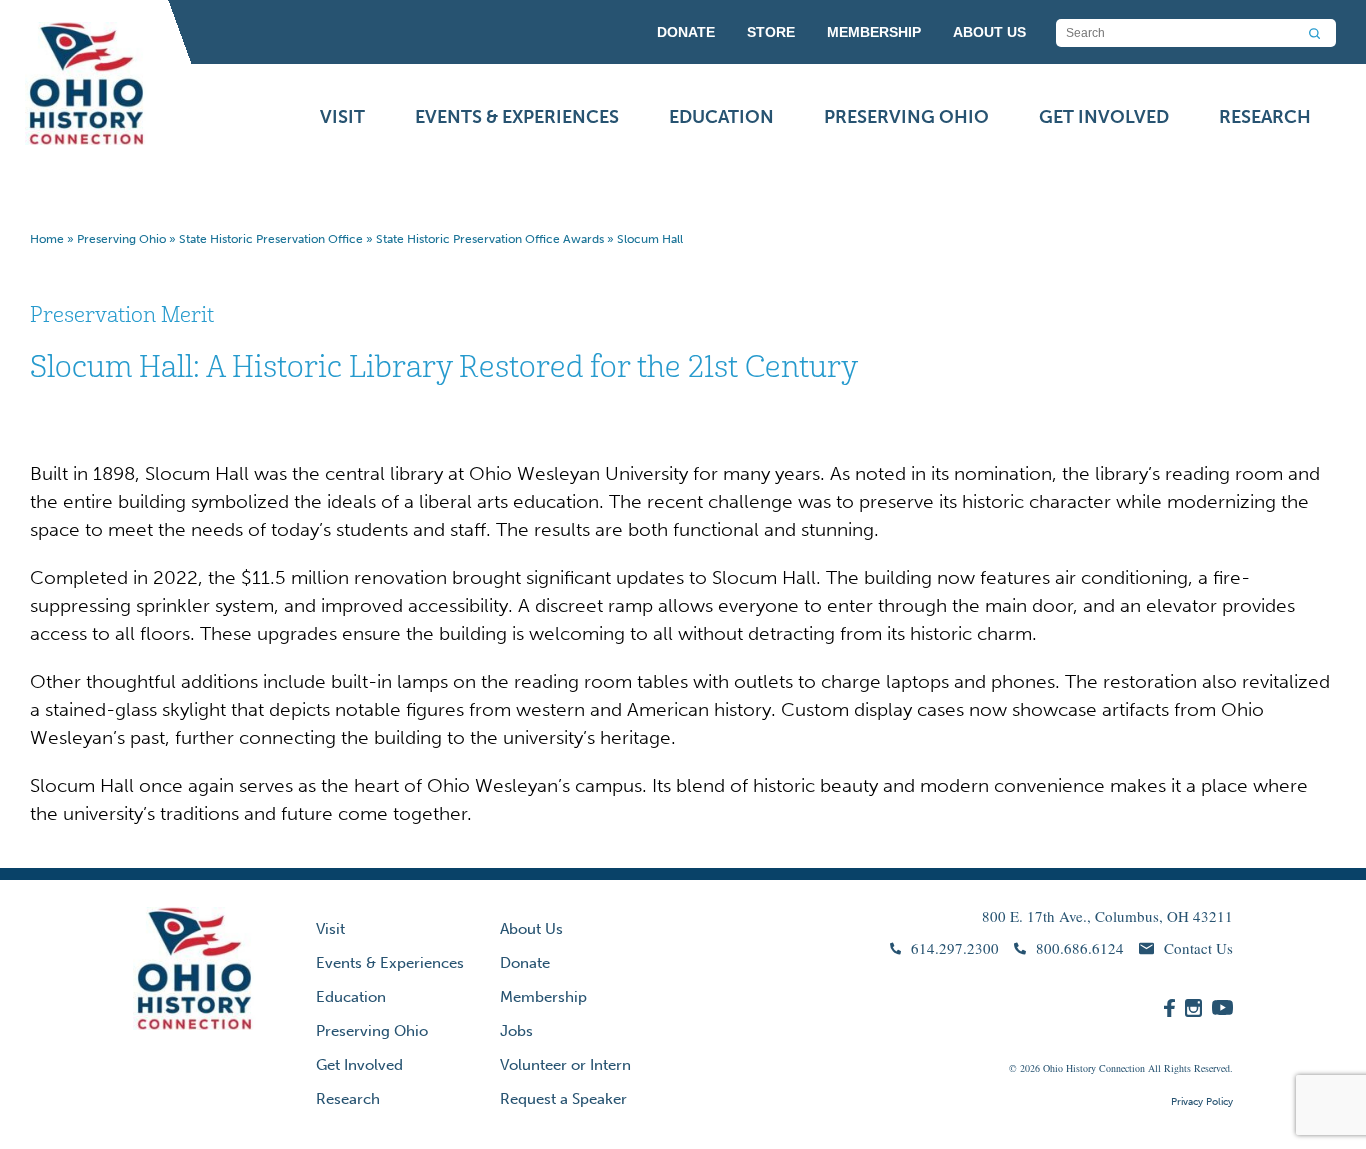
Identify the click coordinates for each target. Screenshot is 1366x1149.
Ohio (1053, 1068)
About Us (531, 929)
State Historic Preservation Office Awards (490, 239)
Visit (342, 117)
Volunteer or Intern (565, 1065)
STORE (771, 32)
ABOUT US (989, 32)
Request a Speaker (563, 1099)
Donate (525, 963)
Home (47, 239)
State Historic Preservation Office (271, 239)
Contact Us (1198, 948)
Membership (543, 997)
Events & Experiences (517, 117)
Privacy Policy (1202, 1102)
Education (721, 117)
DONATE (686, 32)
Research (1265, 117)
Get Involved (1104, 117)
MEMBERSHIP (874, 32)
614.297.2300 (955, 948)
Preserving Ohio (906, 117)
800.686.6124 (1080, 948)
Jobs (516, 1031)
